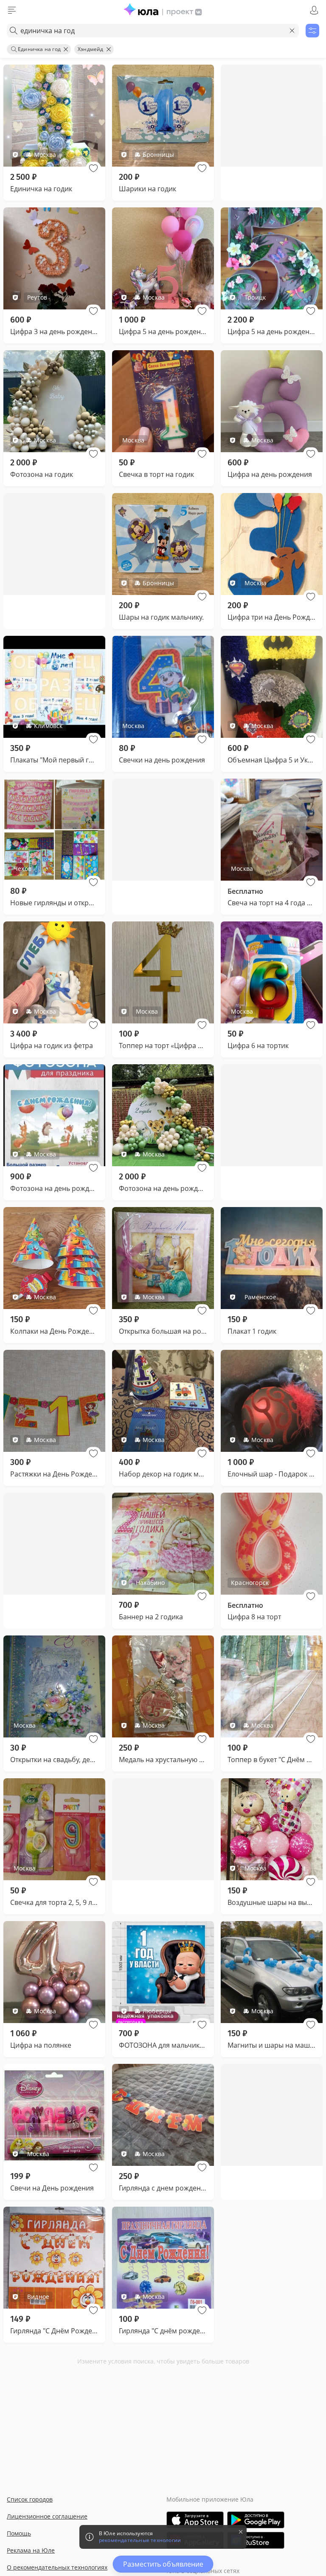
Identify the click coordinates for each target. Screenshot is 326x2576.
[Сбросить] (292, 31)
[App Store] (195, 2520)
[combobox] (153, 31)
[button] (93, 168)
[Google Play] (256, 2520)
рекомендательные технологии (140, 2540)
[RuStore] (256, 2540)
